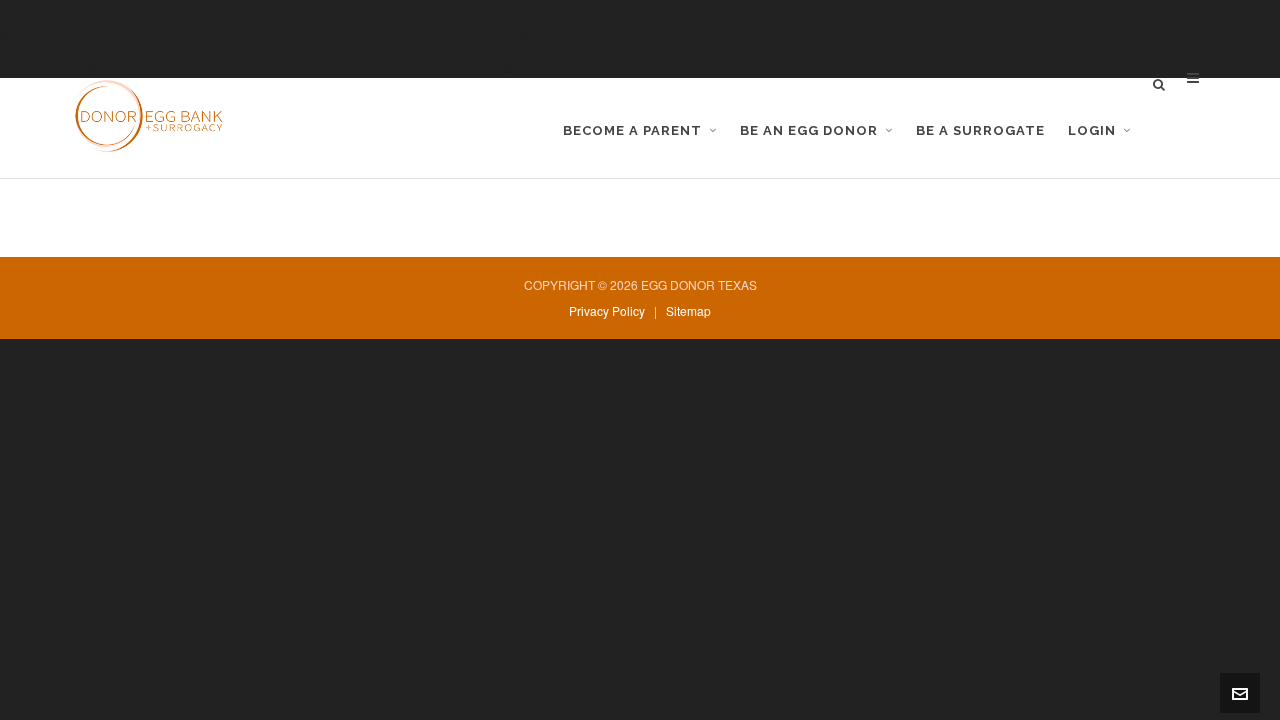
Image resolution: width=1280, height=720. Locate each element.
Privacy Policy (607, 310)
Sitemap (688, 310)
